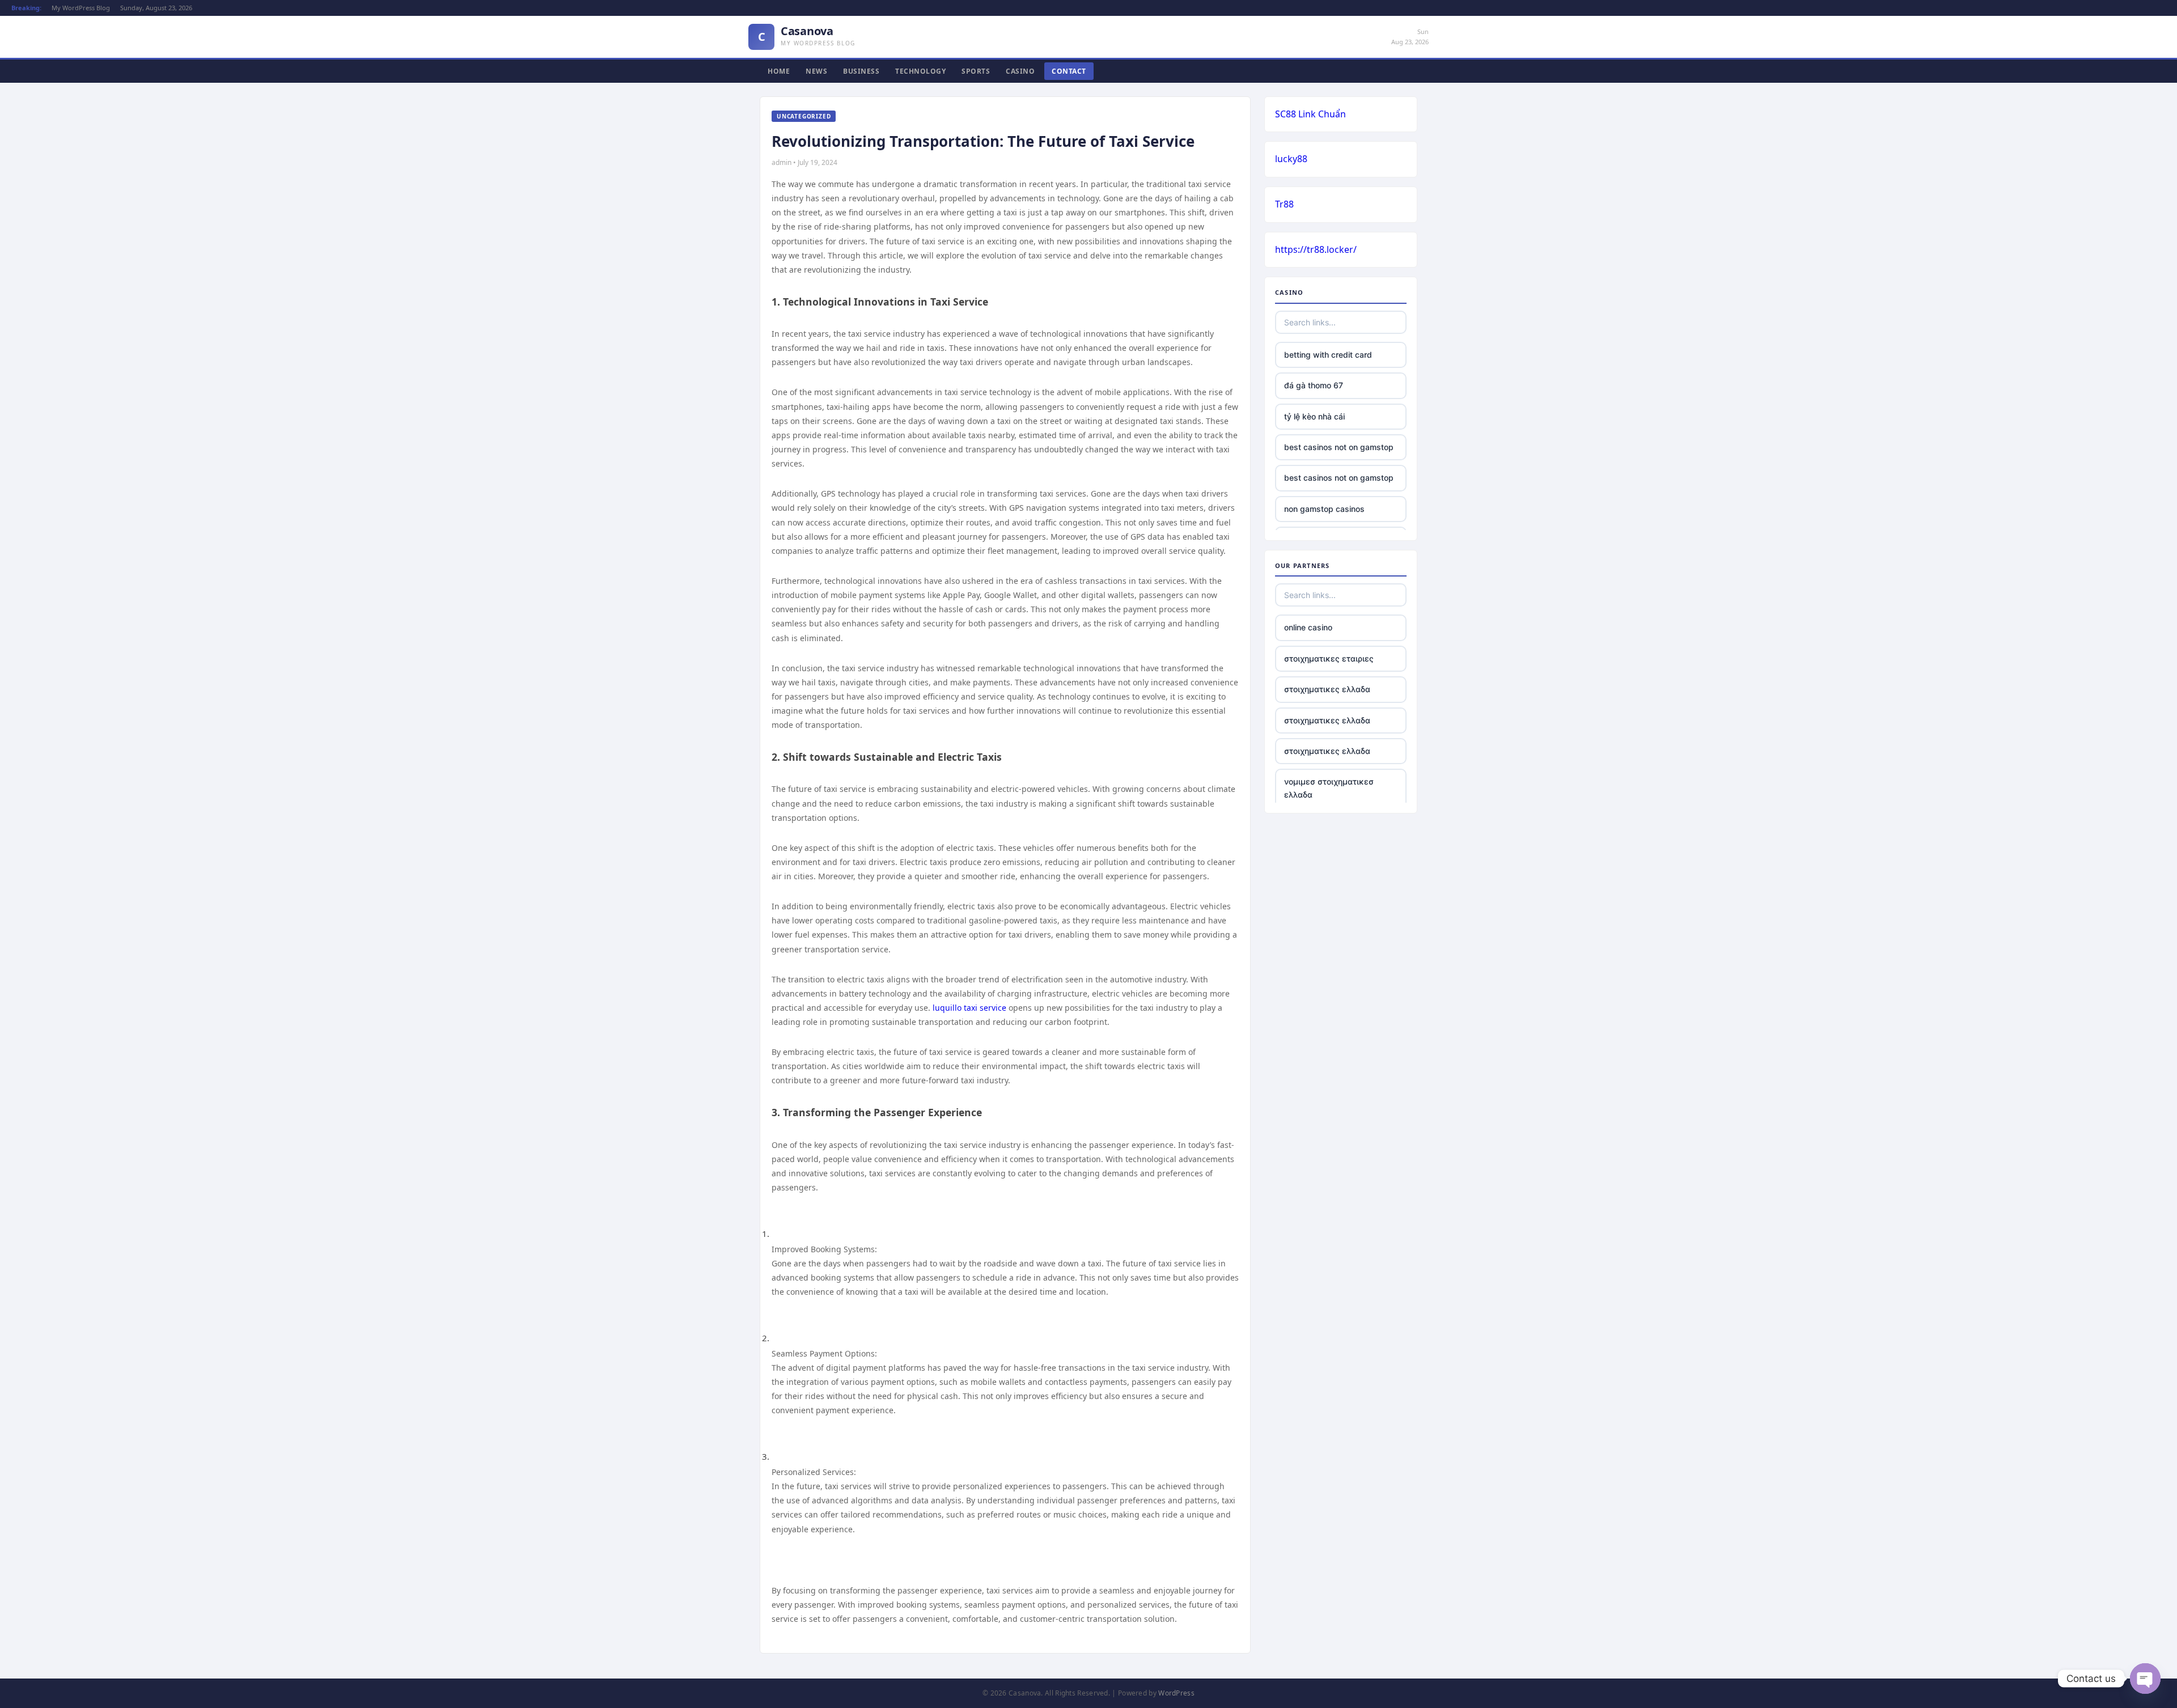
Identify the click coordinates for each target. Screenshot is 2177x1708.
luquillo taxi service (969, 1008)
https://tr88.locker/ (1316, 249)
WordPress (1176, 1693)
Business (861, 71)
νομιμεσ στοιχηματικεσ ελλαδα (1329, 788)
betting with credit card (1328, 355)
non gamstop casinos (1324, 509)
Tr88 (1284, 204)
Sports (976, 71)
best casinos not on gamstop (1339, 447)
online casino (1308, 627)
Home (779, 71)
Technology (920, 71)
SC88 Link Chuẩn (1310, 114)
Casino (1020, 71)
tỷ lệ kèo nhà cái (1314, 416)
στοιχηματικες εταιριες (1329, 658)
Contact (1069, 71)
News (816, 71)
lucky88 (1291, 159)
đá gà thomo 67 (1314, 385)
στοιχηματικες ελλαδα (1327, 689)
